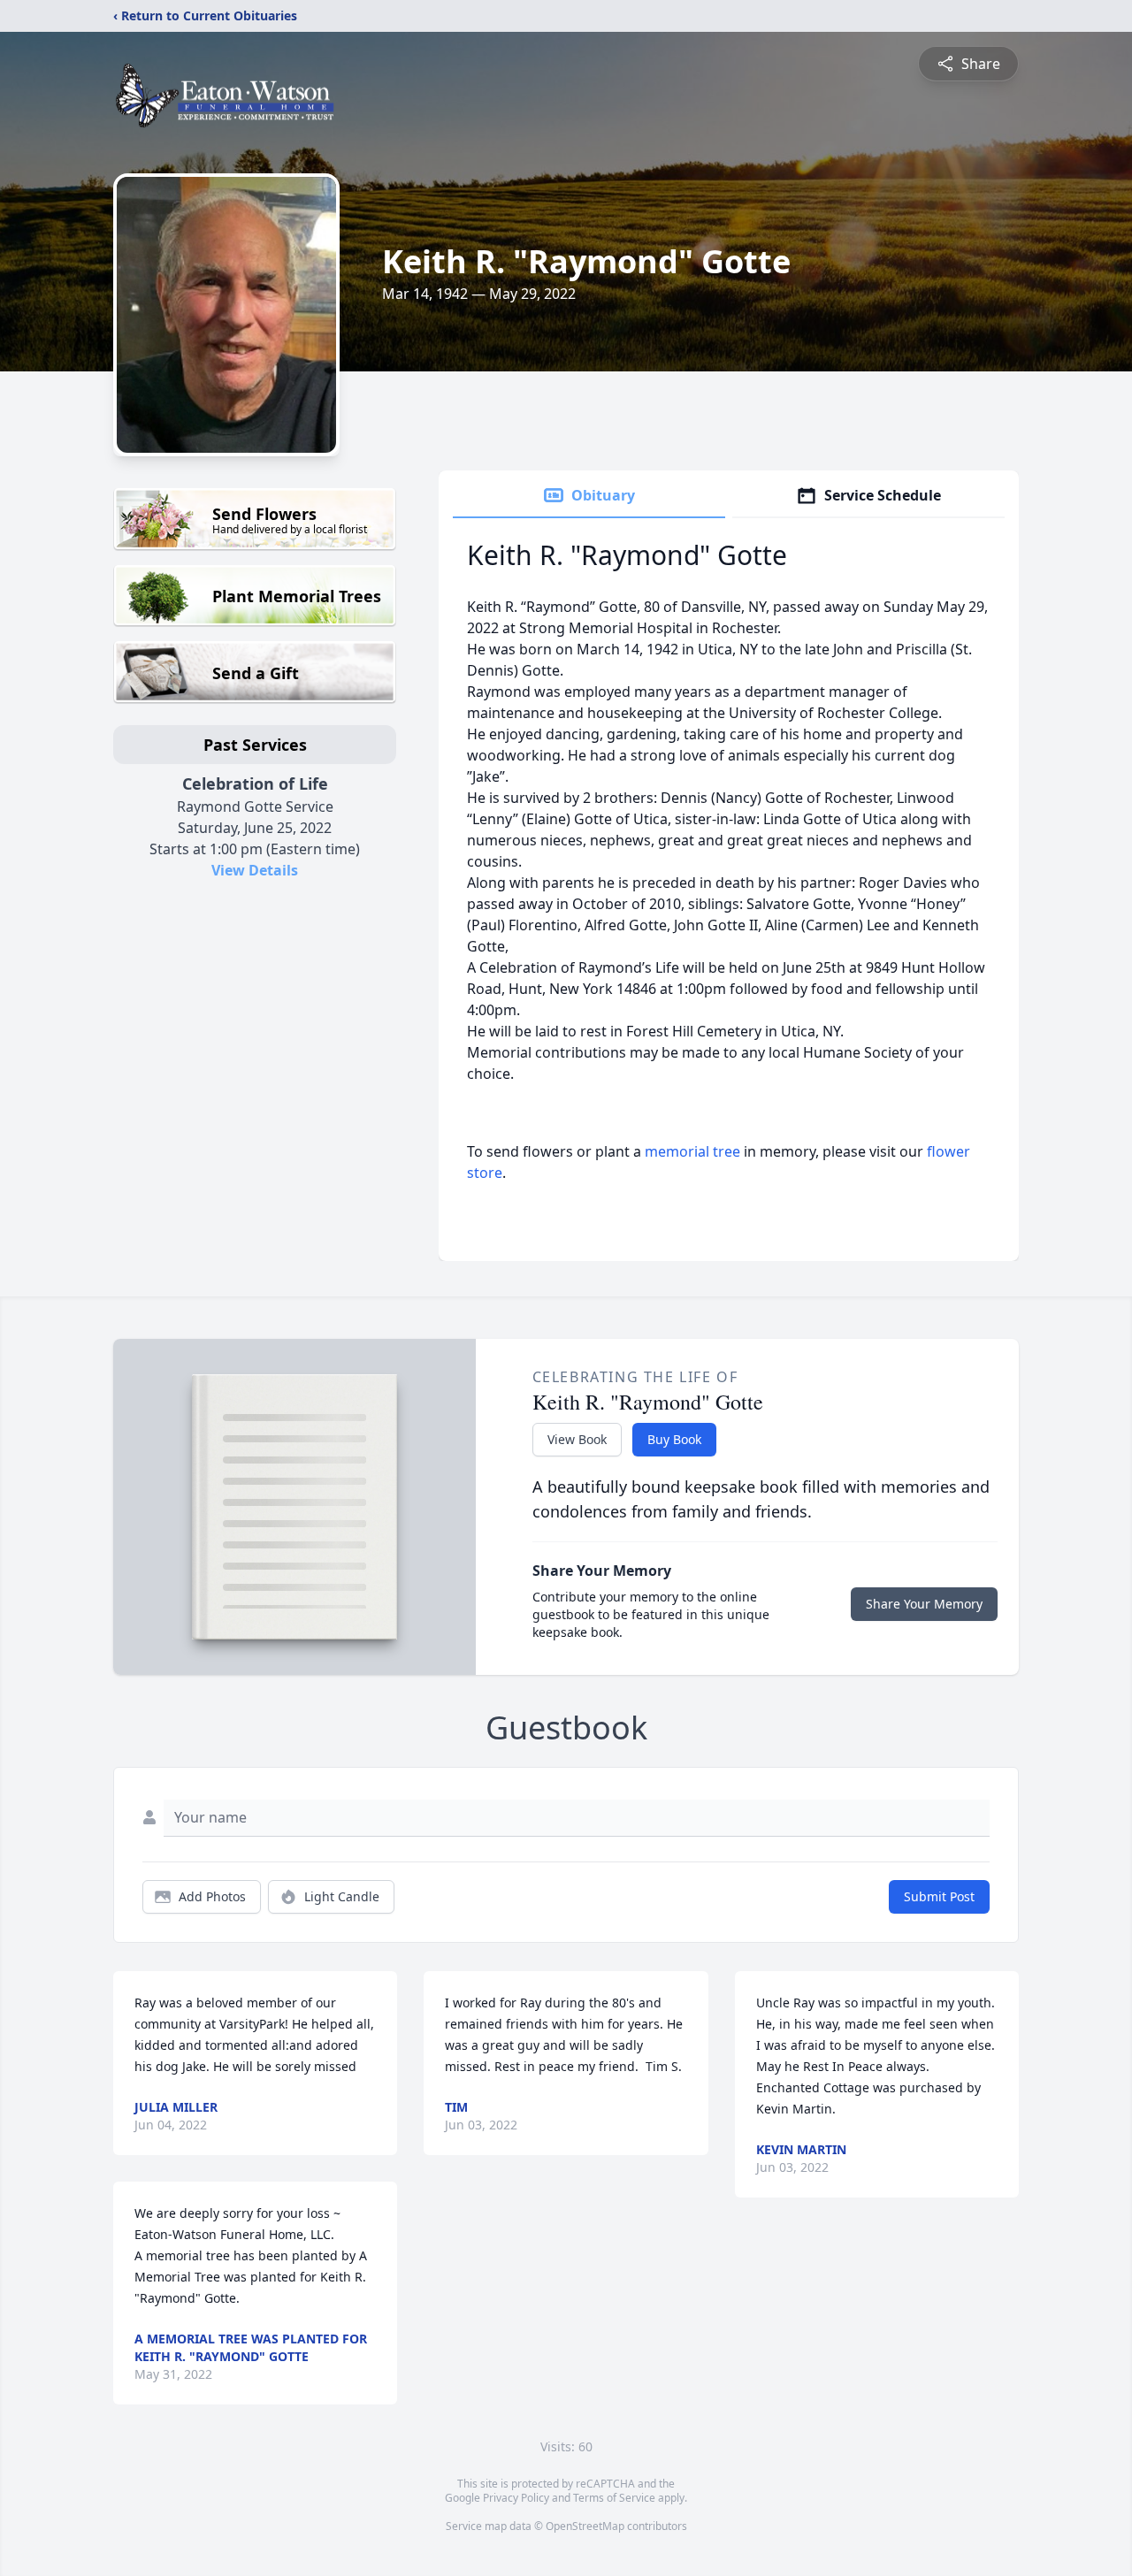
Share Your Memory (924, 1604)
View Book (577, 1439)
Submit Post (939, 1896)
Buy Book (674, 1439)
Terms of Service (614, 2498)
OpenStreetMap (585, 2526)
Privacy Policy (516, 2498)
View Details (255, 870)
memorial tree (692, 1151)
